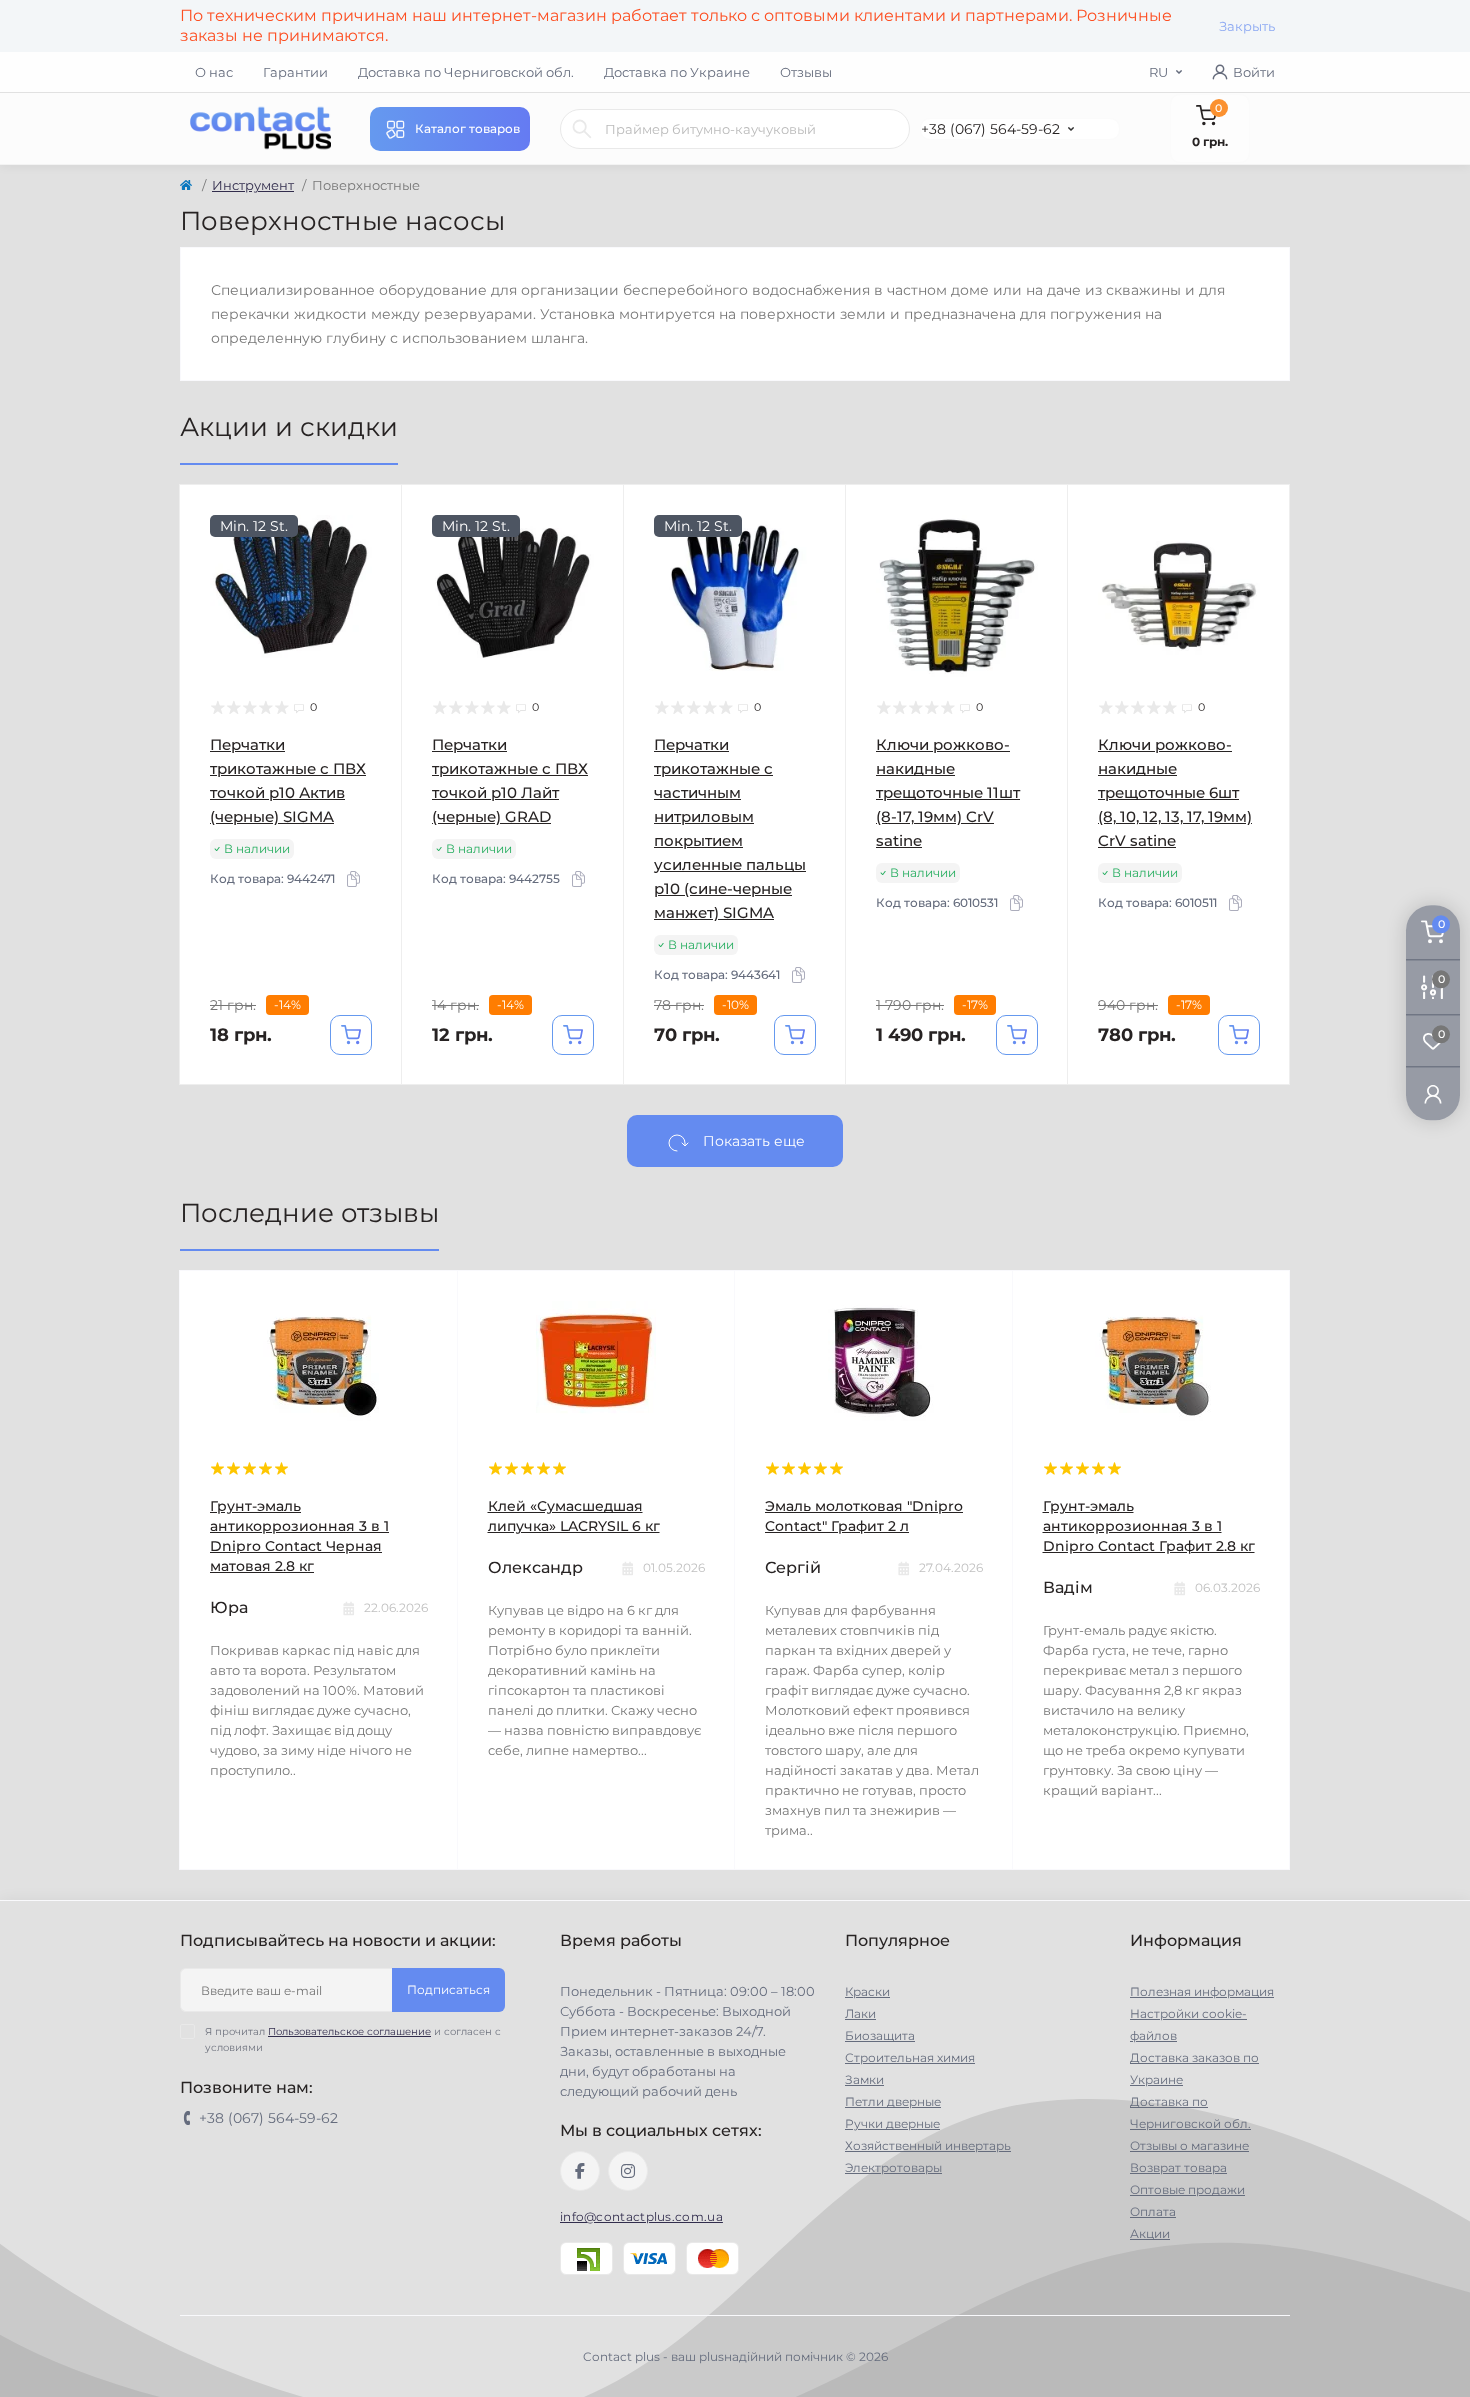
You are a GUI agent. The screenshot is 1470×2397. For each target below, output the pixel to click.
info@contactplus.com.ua (641, 2216)
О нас (214, 72)
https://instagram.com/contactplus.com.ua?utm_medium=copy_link (628, 2171)
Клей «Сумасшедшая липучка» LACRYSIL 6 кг (574, 1516)
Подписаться (448, 1989)
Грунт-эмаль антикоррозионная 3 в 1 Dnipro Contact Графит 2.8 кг (1149, 1526)
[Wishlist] (372, 553)
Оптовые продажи (1187, 2189)
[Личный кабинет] (1433, 1092)
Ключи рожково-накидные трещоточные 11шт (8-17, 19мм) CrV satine (948, 792)
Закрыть (1247, 26)
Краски (867, 1991)
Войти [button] (1254, 72)
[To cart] (351, 1035)
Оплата (1153, 2211)
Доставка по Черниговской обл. (466, 72)
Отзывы (806, 72)
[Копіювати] (353, 879)
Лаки (860, 2013)
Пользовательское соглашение (349, 2031)
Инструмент (253, 185)
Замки (864, 2079)
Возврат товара (1178, 2167)
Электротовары (893, 2167)
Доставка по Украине (677, 72)
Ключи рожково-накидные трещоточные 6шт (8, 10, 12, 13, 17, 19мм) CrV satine (1175, 792)
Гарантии (295, 72)
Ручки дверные (892, 2123)
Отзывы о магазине (1189, 2145)
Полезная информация (1202, 1991)
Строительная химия (910, 2057)
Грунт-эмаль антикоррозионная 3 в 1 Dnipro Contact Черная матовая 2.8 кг (299, 1536)
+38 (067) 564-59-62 (990, 129)
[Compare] (372, 591)
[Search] (582, 129)
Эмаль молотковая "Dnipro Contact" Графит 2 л (864, 1516)
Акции (1150, 2233)
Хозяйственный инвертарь (928, 2145)
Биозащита (880, 2035)
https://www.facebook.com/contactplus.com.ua (580, 2171)
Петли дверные (893, 2101)
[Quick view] (372, 515)
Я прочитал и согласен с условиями (353, 2039)
